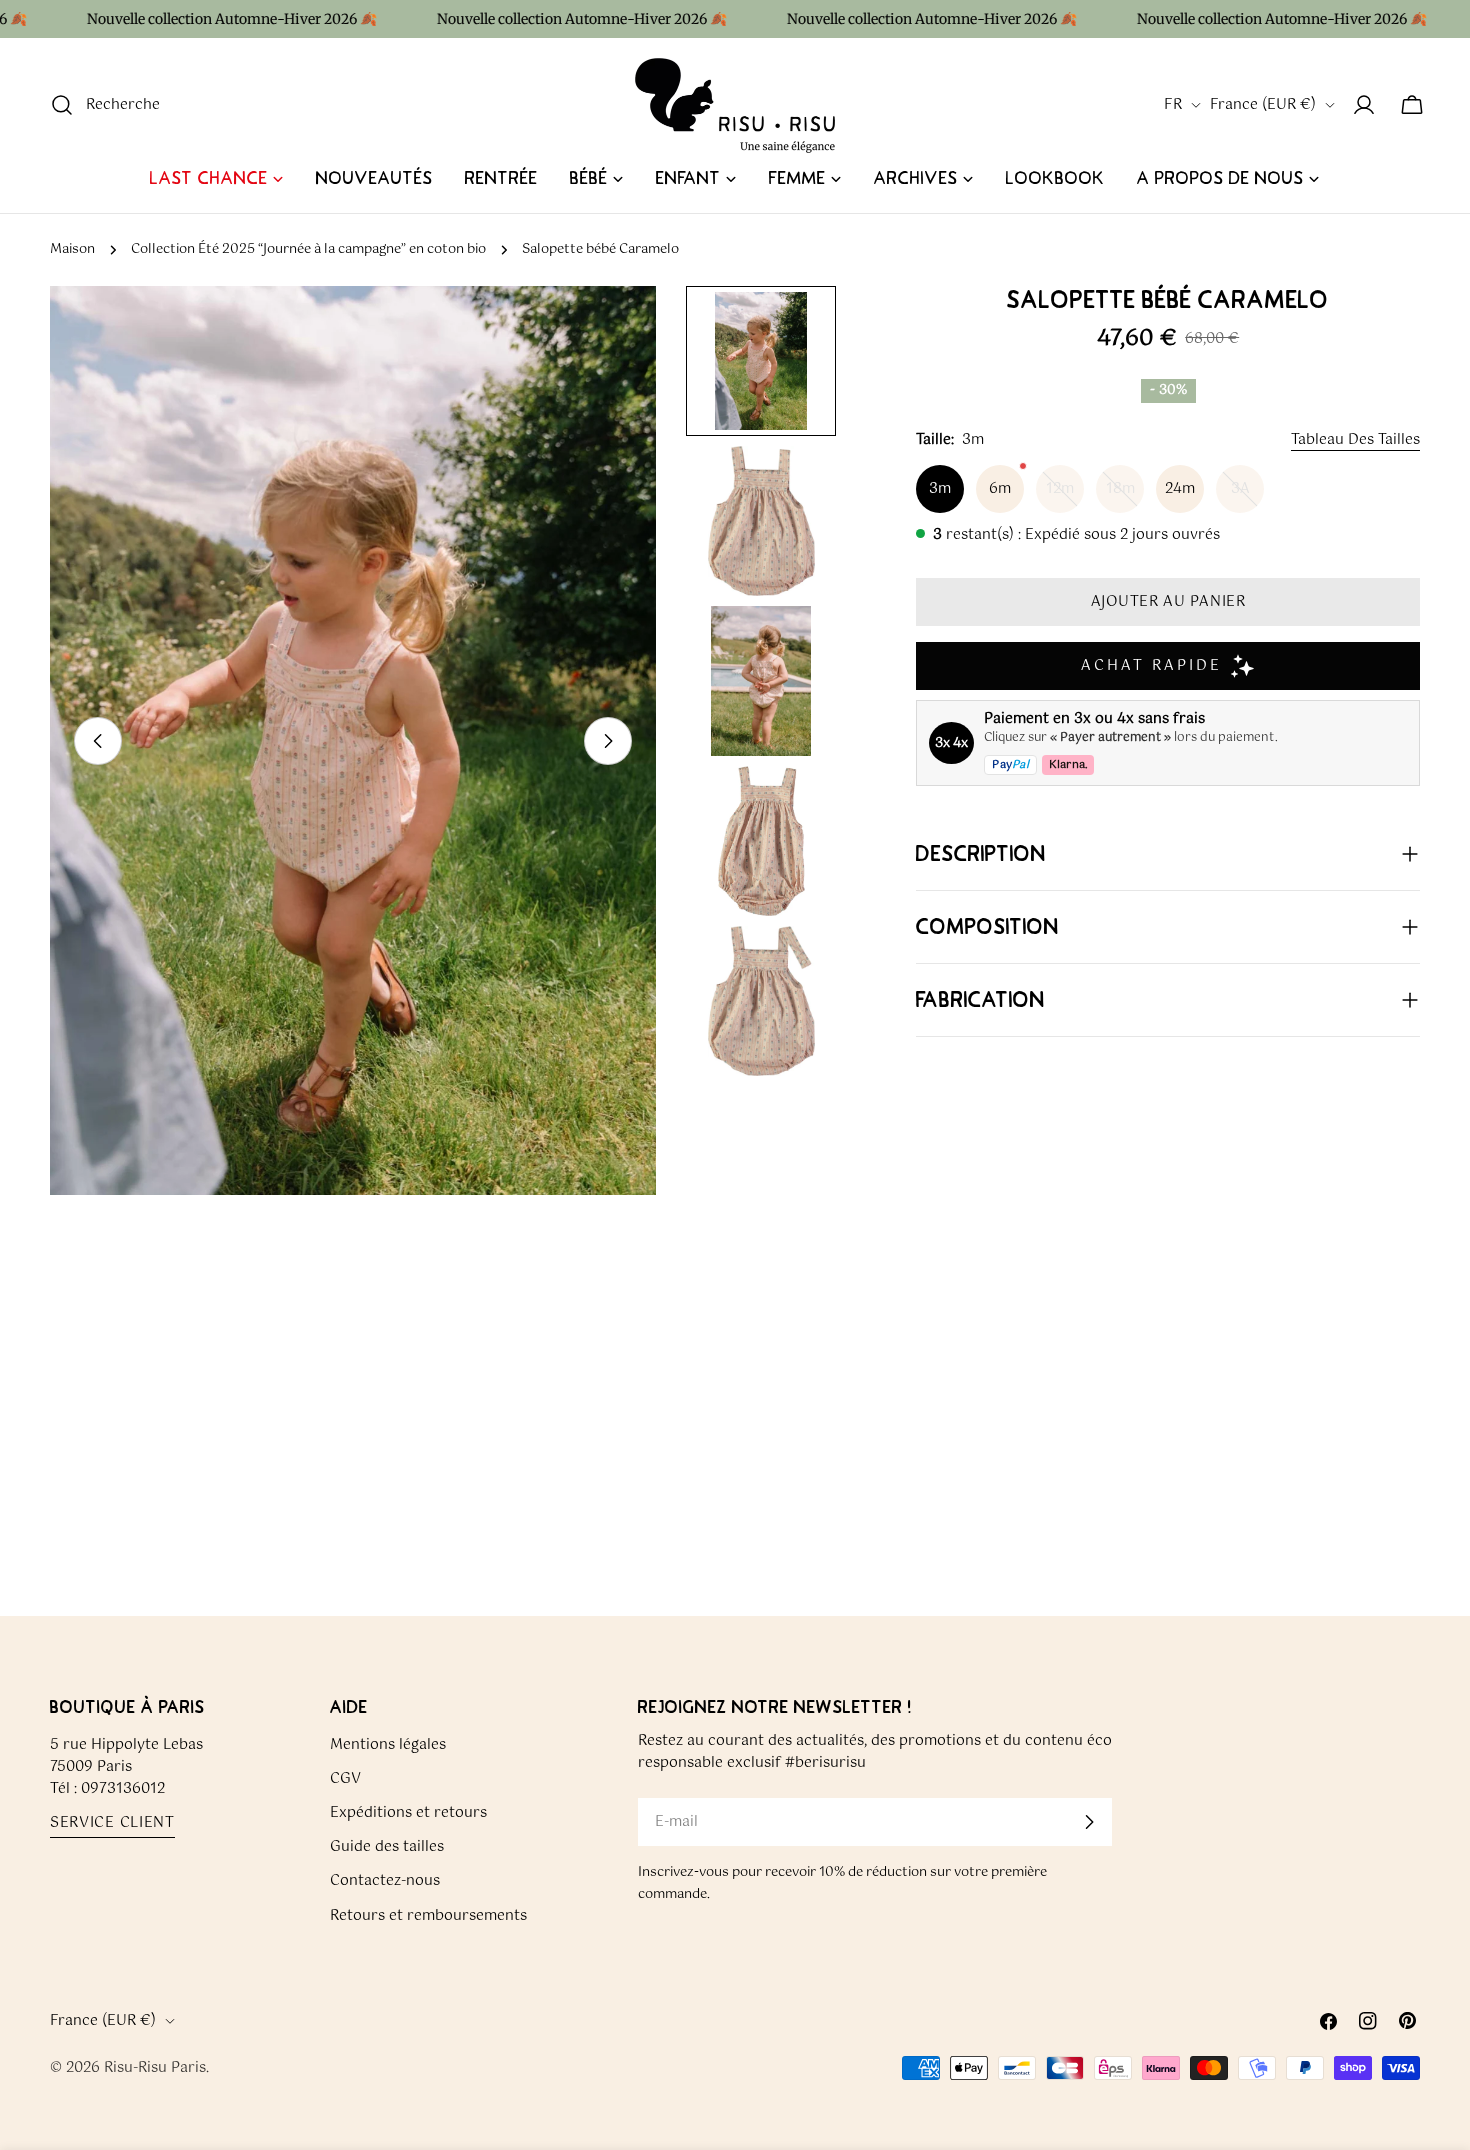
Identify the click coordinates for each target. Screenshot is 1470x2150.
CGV (345, 1779)
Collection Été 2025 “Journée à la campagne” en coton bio (308, 249)
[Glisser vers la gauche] (98, 741)
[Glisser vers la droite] (608, 741)
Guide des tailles (387, 1847)
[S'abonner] (1089, 1822)
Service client (112, 1823)
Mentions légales (388, 1745)
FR (1173, 105)
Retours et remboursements (428, 1915)
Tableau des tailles (1355, 440)
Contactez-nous (385, 1881)
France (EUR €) (1263, 105)
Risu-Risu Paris (155, 2068)
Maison (72, 249)
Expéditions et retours (408, 1813)
